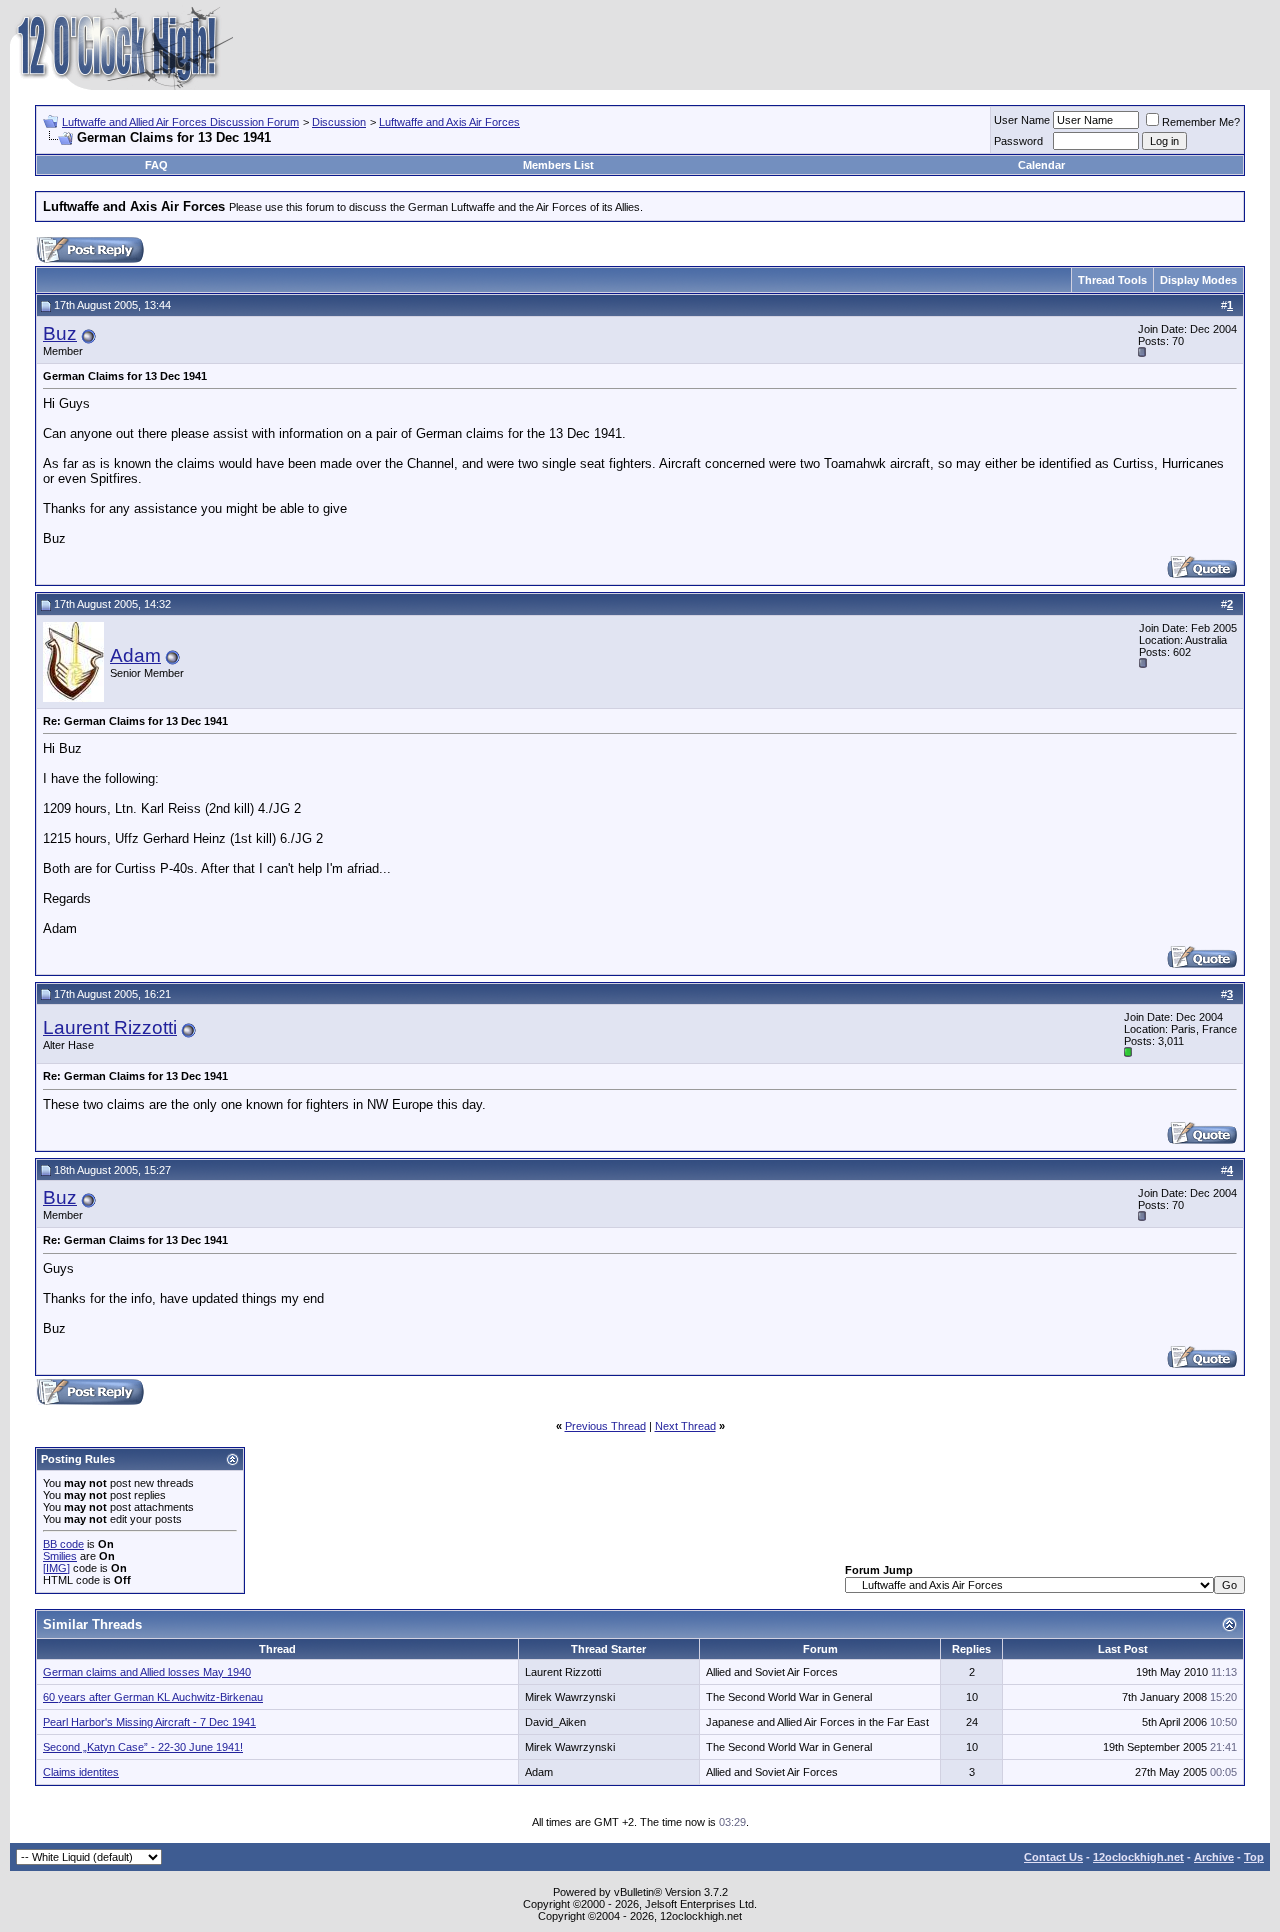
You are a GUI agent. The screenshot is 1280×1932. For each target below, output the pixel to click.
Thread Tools (1112, 280)
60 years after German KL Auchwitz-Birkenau (153, 1697)
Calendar (1041, 165)
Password (1018, 141)
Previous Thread (605, 1426)
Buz (60, 333)
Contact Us (1053, 1857)
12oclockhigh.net (1138, 1857)
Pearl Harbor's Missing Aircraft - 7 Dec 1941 (149, 1722)
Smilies (60, 1556)
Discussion (339, 122)
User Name (1022, 120)
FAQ (156, 165)
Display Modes (1198, 280)
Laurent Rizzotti (110, 1027)
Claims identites (81, 1772)
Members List (558, 165)
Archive (1214, 1857)
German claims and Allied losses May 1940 (147, 1672)
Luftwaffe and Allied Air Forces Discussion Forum (180, 122)
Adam (135, 655)
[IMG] (56, 1568)
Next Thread (685, 1426)
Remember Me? (1201, 122)
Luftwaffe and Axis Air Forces (449, 122)
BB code (63, 1544)
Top (1254, 1857)
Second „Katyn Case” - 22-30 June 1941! (143, 1747)
